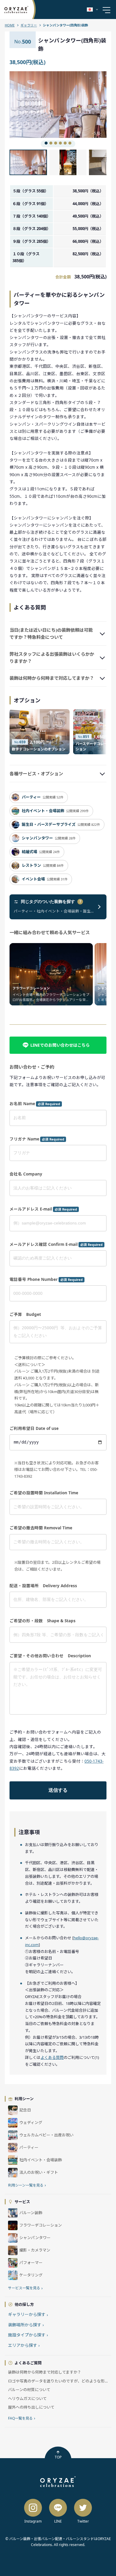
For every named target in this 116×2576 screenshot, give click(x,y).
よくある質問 (52, 2057)
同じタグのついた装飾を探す (51, 902)
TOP (58, 2457)
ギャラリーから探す (28, 2314)
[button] (34, 105)
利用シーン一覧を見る (27, 2185)
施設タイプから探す (28, 2335)
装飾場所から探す (26, 2325)
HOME (10, 25)
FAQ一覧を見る (22, 2418)
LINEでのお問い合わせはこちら (60, 1045)
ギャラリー (29, 25)
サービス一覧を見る (25, 2288)
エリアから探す (24, 2345)
